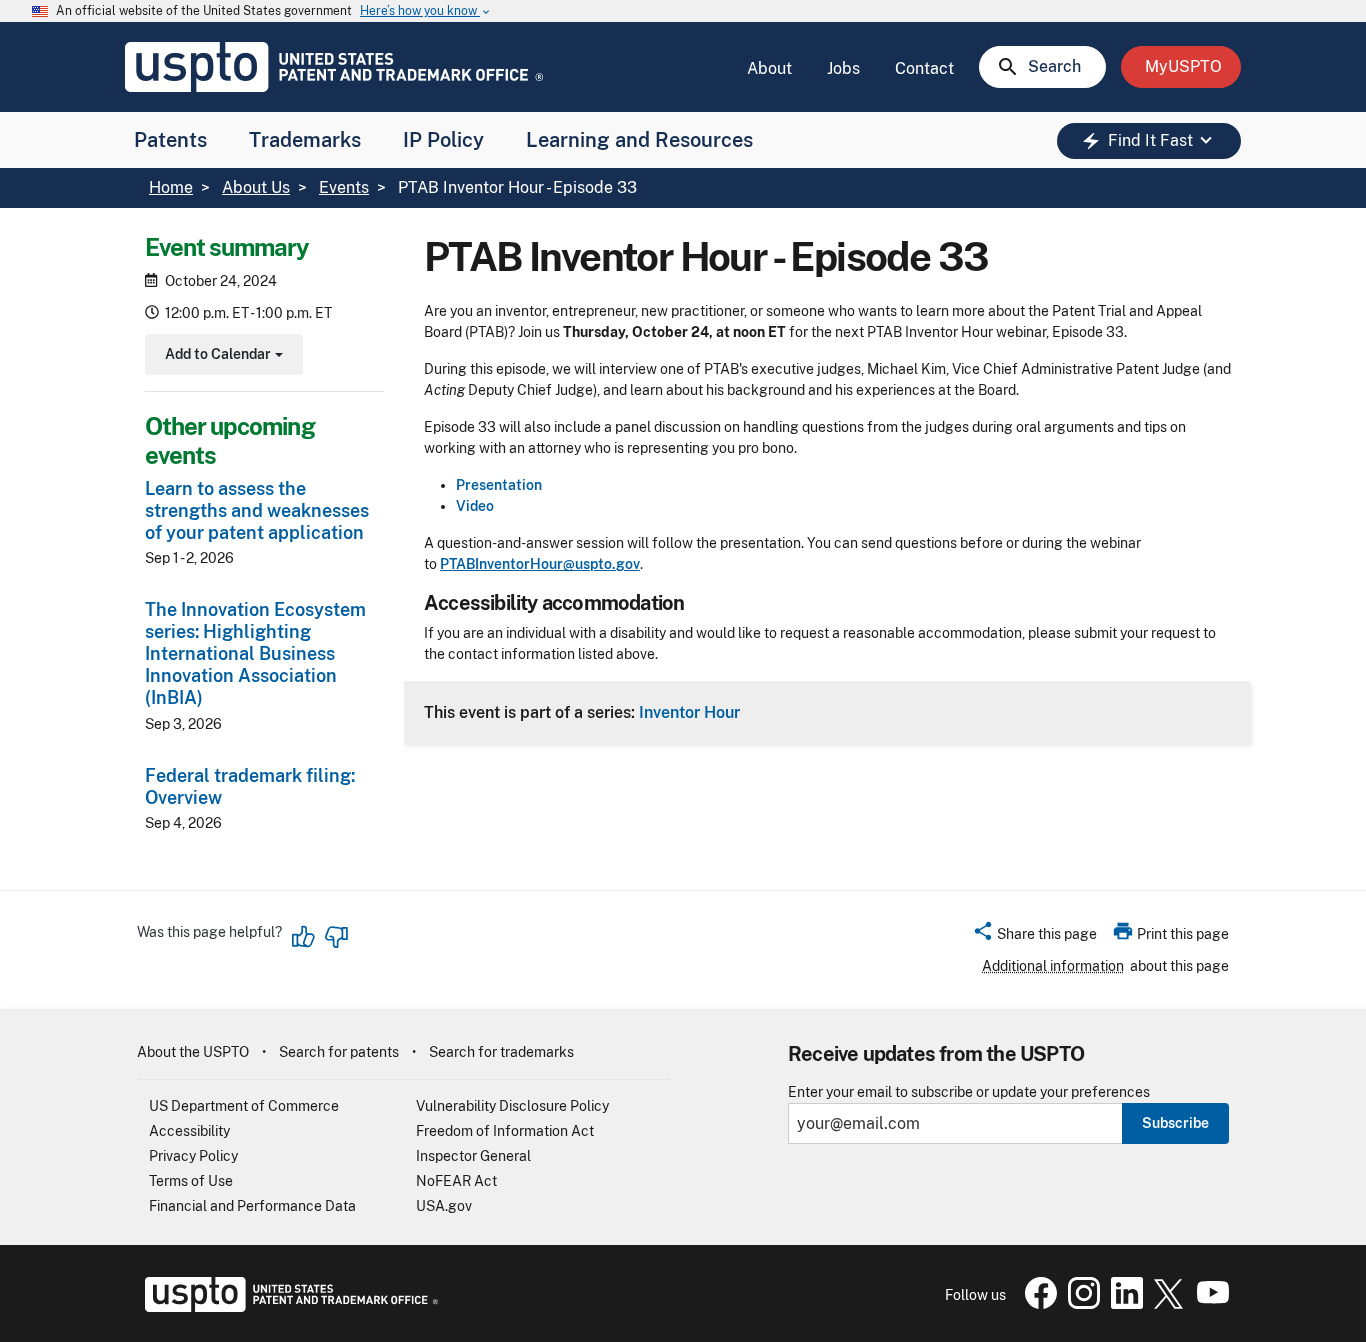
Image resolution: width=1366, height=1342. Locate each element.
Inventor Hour (689, 712)
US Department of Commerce (244, 1106)
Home (171, 187)
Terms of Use (191, 1181)
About (769, 68)
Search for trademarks (501, 1052)
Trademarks (305, 140)
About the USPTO (193, 1052)
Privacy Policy (193, 1156)
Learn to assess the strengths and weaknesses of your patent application (257, 510)
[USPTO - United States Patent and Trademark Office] (287, 1307)
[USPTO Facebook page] (1037, 1304)
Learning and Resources (639, 140)
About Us (256, 187)
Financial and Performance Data (252, 1206)
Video (475, 506)
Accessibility (189, 1131)
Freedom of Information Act (505, 1131)
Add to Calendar (221, 356)
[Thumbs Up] (304, 937)
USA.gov (444, 1206)
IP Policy (443, 140)
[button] (1034, 937)
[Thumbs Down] (336, 937)
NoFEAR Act (456, 1181)
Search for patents (339, 1052)
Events (344, 187)
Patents (170, 140)
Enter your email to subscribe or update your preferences (969, 1092)
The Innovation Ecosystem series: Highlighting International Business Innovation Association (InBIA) (255, 654)
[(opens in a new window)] (1080, 1304)
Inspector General (473, 1156)
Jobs (843, 68)
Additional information (1053, 966)
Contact (924, 68)
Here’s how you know (426, 11)
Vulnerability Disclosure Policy (512, 1106)
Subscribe (1175, 1123)
